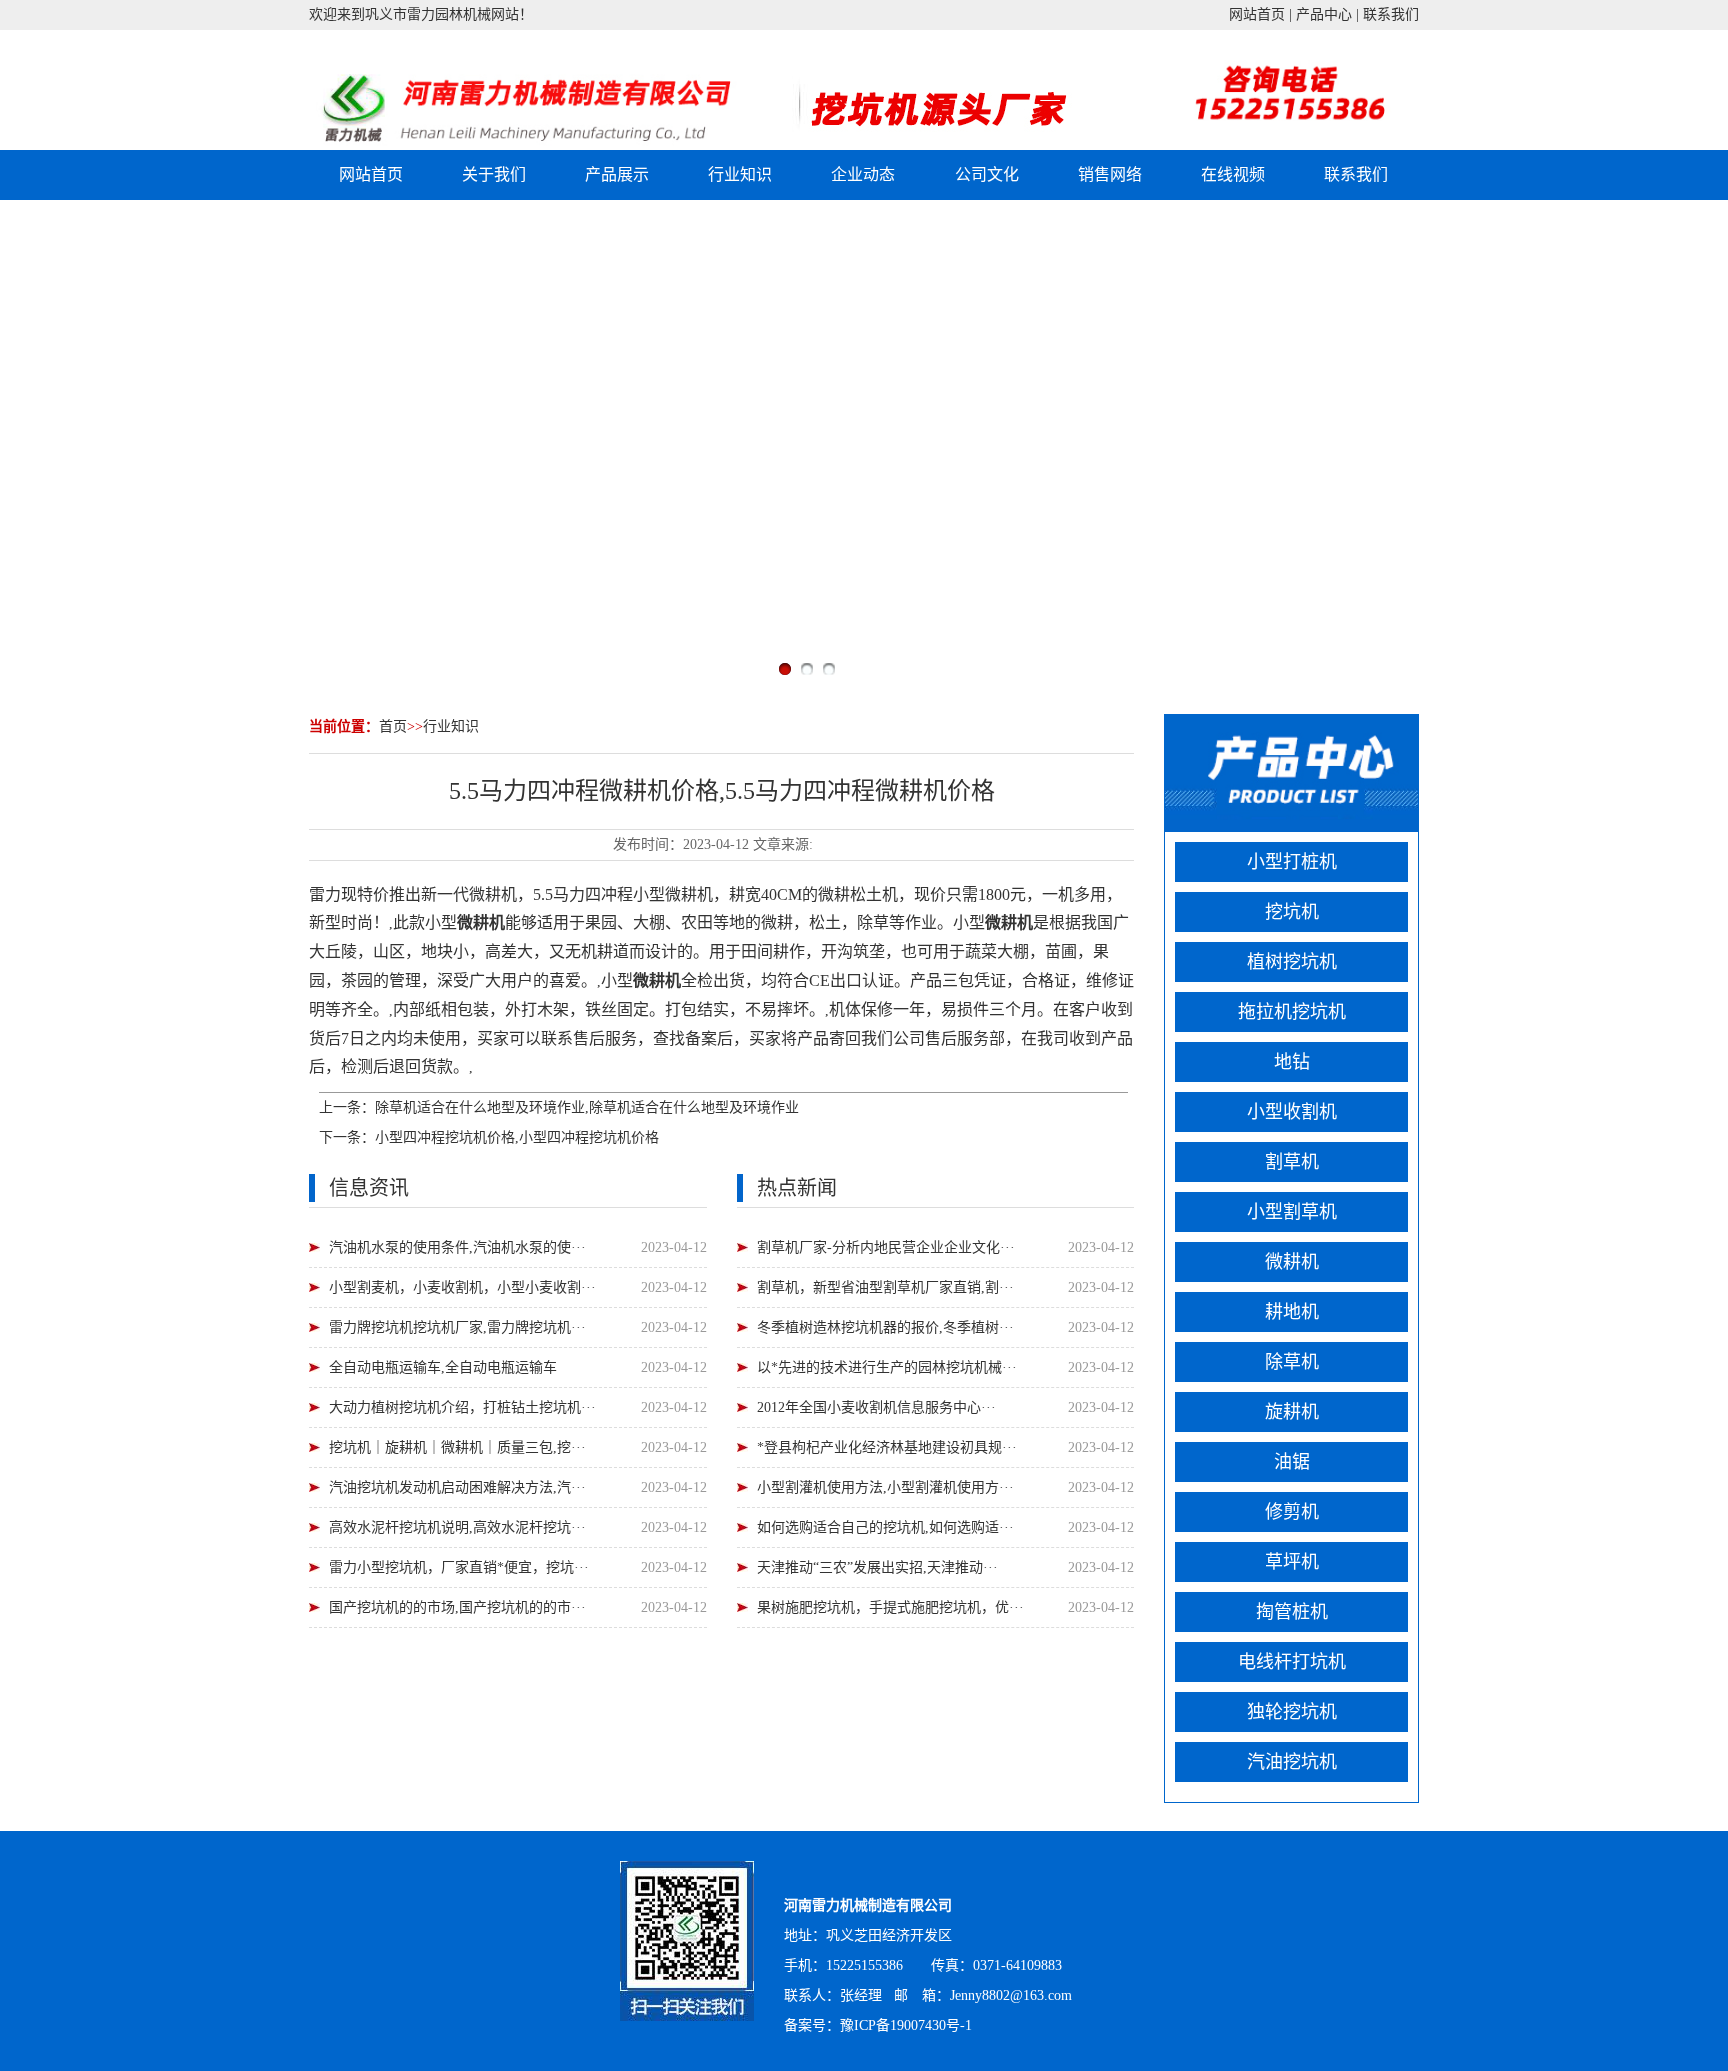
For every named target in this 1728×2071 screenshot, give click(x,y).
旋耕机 (1292, 1412)
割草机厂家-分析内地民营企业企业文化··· (886, 1247)
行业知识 (740, 174)
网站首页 (1257, 14)
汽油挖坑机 (1292, 1762)
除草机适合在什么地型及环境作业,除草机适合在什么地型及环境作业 (587, 1107)
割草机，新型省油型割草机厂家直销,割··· (885, 1287)
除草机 (1292, 1362)
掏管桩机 (1292, 1612)
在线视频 (1233, 174)
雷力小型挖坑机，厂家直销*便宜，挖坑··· (459, 1567)
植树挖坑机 (1292, 962)
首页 (393, 726)
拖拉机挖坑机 (1292, 1012)
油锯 (1292, 1462)
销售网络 (1110, 174)
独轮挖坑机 (1292, 1712)
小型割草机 (1292, 1212)
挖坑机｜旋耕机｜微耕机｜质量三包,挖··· (457, 1447)
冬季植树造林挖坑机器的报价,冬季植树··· (885, 1327)
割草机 (1292, 1162)
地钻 (1292, 1062)
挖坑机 (1292, 912)
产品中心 (1324, 14)
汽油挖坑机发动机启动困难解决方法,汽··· (457, 1487)
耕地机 (1292, 1312)
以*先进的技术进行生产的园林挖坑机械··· (887, 1367)
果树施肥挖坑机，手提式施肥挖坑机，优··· (890, 1607)
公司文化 (987, 174)
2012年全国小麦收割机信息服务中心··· (876, 1407)
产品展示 (617, 174)
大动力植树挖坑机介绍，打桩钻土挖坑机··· (462, 1407)
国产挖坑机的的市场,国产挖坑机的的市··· (457, 1607)
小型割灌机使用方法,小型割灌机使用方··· (885, 1487)
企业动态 (863, 174)
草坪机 (1292, 1562)
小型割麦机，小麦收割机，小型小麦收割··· (462, 1287)
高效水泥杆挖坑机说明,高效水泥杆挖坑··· (457, 1527)
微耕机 (1292, 1262)
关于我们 (494, 174)
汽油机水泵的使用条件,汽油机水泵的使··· (457, 1247)
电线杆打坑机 (1292, 1662)
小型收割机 (1292, 1112)
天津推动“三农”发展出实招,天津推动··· (877, 1567)
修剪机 (1292, 1512)
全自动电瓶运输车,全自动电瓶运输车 (443, 1367)
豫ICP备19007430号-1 (906, 2025)
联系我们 (1391, 14)
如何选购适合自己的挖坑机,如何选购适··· (885, 1527)
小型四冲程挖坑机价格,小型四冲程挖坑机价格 (517, 1137)
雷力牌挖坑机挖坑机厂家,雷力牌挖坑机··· (457, 1327)
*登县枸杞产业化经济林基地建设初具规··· (887, 1447)
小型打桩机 (1292, 862)
